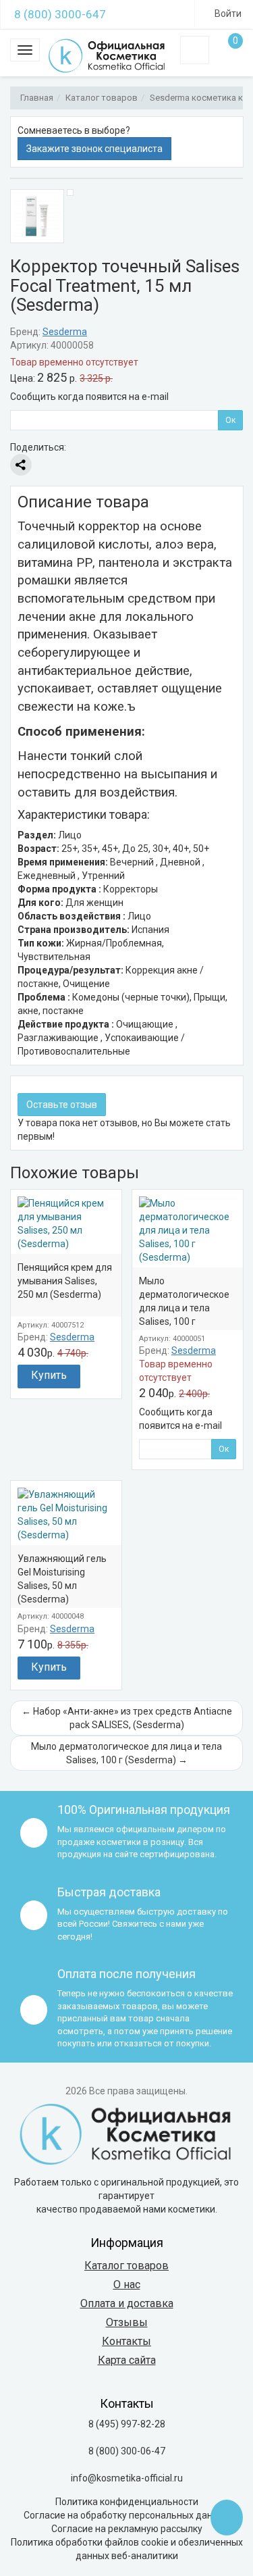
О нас (127, 2284)
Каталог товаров (102, 98)
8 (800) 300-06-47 (127, 2451)
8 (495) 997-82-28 (127, 2424)
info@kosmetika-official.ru (127, 2478)
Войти (227, 14)
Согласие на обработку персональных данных (126, 2515)
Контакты (126, 2341)
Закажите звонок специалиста (94, 149)
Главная (37, 98)
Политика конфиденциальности (127, 2502)
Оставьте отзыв (62, 1105)
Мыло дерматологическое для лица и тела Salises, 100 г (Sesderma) (184, 1308)
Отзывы (127, 2322)
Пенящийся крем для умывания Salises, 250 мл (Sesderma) (65, 1281)
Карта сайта (127, 2360)
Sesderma (65, 332)
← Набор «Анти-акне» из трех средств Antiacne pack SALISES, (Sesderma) (127, 1718)
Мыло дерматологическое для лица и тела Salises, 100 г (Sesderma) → (126, 1753)
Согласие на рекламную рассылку (127, 2529)
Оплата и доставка (127, 2303)
